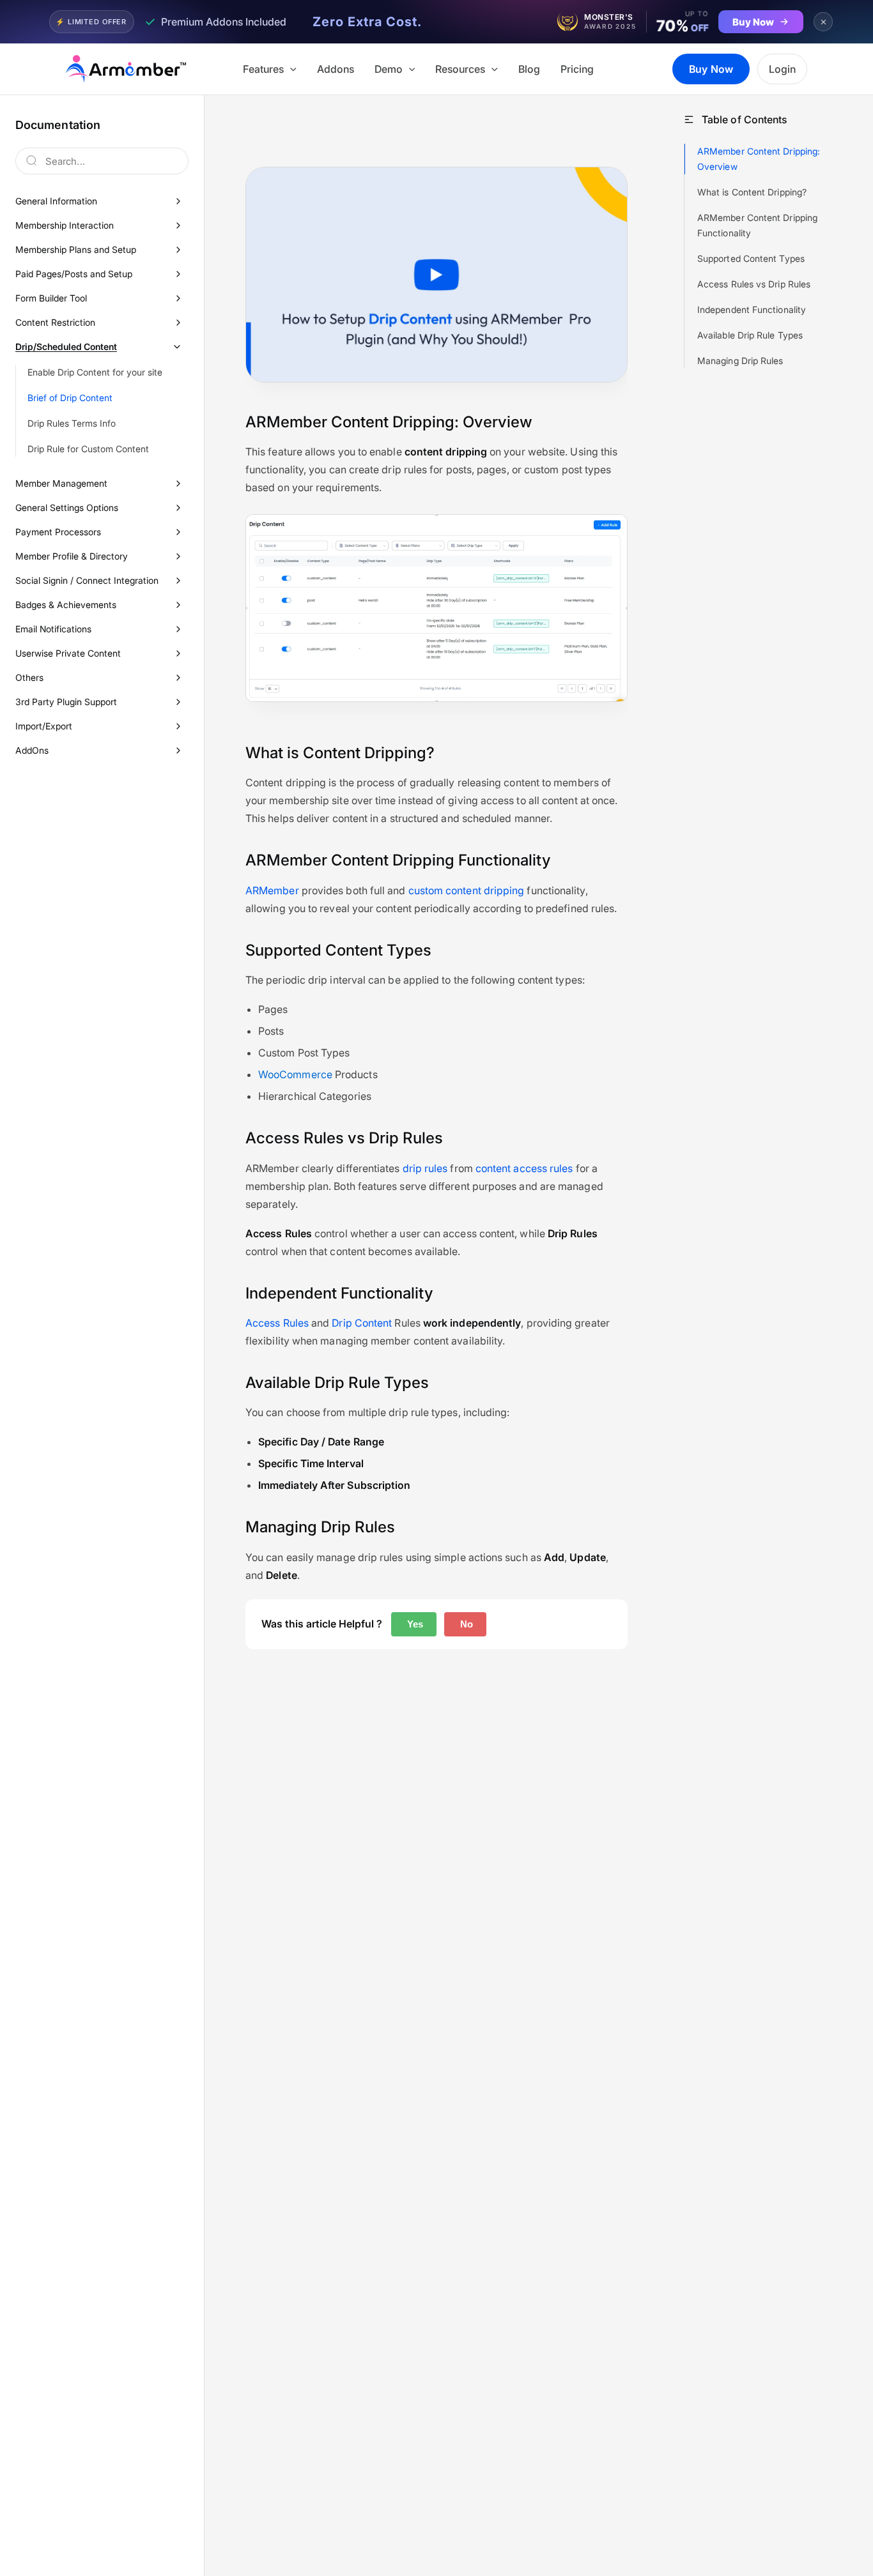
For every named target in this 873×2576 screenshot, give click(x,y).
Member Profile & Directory (72, 556)
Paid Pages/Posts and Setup (74, 274)
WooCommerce (295, 1074)
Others (29, 677)
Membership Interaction (65, 225)
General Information (56, 201)
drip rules (425, 1168)
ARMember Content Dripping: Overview (759, 159)
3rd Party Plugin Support (66, 702)
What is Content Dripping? (752, 192)
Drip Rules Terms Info (72, 423)
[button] (290, 69)
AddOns (32, 750)
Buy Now (711, 69)
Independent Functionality (752, 309)
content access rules (524, 1168)
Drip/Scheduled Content (66, 347)
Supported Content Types (751, 258)
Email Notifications (53, 629)
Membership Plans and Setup (76, 249)
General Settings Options (67, 507)
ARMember (272, 890)
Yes (414, 1624)
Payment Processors (58, 532)
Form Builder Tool (51, 298)
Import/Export (44, 726)
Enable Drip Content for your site (95, 372)
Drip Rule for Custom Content (88, 449)
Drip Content (362, 1323)
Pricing (577, 69)
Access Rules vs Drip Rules (754, 284)
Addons (336, 69)
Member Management (61, 483)
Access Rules (277, 1323)
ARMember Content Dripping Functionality (757, 225)
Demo (389, 69)
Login (782, 69)
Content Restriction (55, 322)
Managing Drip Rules (740, 361)
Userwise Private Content (68, 653)
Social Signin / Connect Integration (87, 580)
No (465, 1624)
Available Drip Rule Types (750, 335)
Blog (529, 69)
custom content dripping (467, 890)
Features (263, 69)
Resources (460, 69)
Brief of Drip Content (70, 398)
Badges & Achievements (66, 605)
